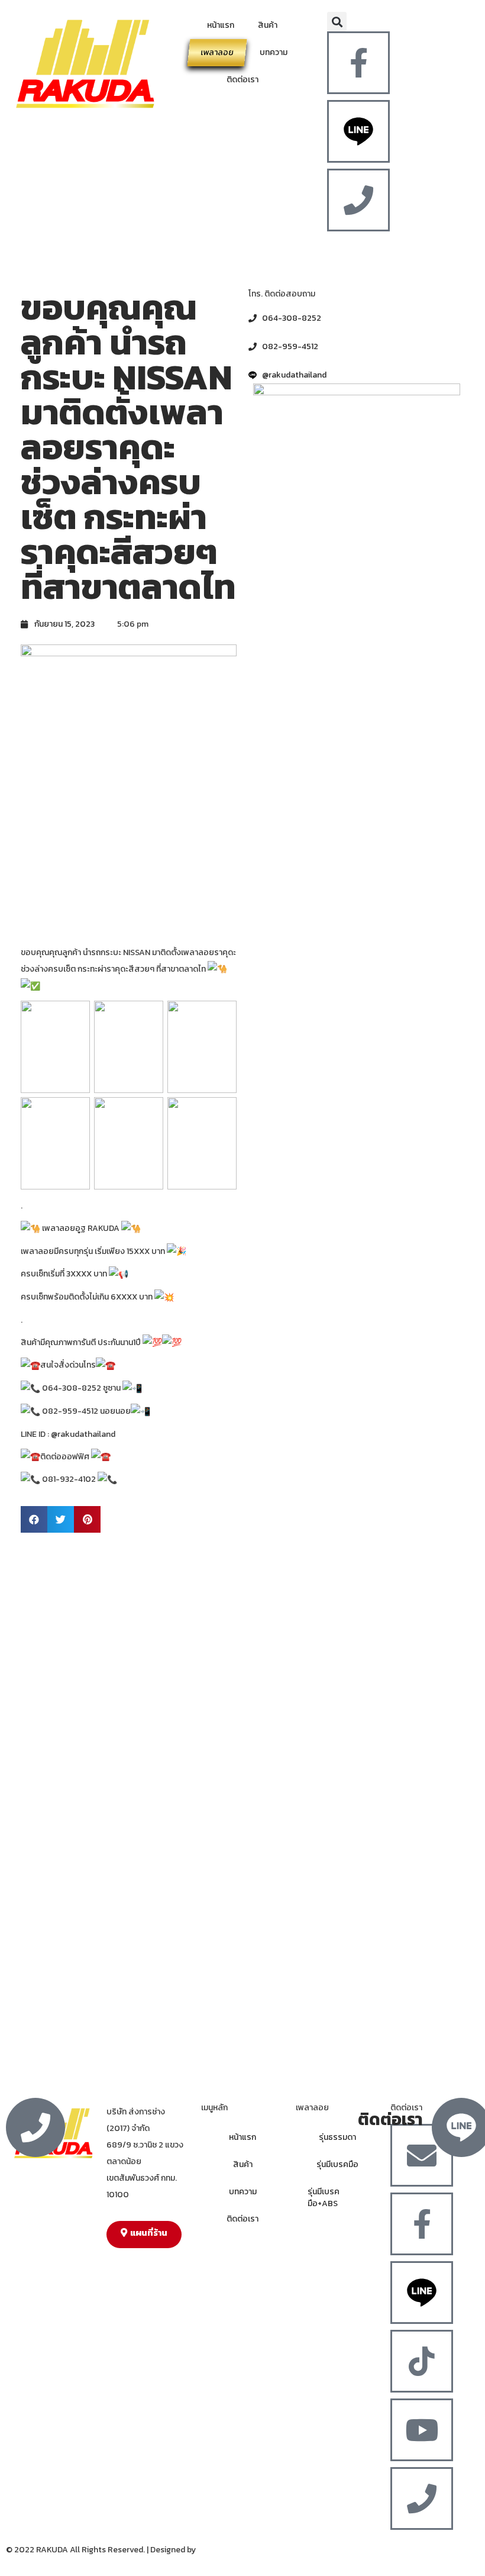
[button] (337, 22)
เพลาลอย (217, 52)
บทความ (274, 52)
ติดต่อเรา (242, 80)
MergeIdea (217, 2550)
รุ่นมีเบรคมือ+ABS (324, 2198)
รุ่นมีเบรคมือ (337, 2164)
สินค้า (268, 25)
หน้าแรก (221, 25)
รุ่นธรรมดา (337, 2137)
